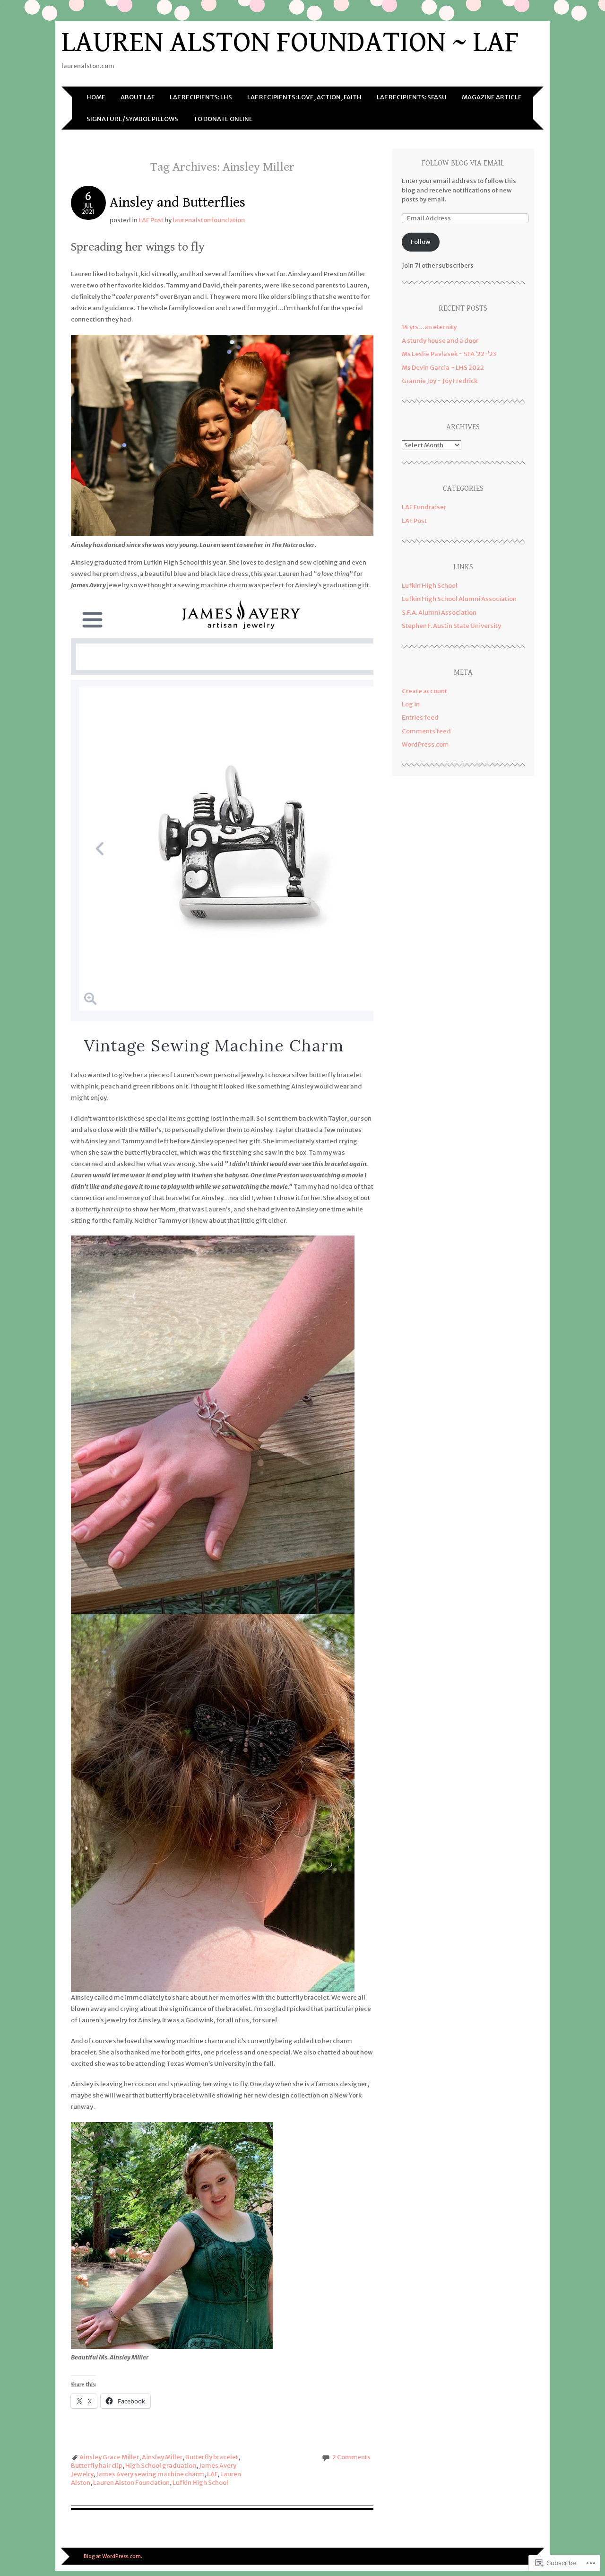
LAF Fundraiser (424, 507)
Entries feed (420, 718)
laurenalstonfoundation (209, 220)
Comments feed (426, 731)
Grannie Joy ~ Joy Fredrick (440, 381)
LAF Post (151, 220)
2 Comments (351, 2457)
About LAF (138, 97)
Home (96, 97)
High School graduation (161, 2466)
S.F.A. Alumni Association (439, 613)
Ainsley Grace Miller (109, 2457)
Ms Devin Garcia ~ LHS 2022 (443, 368)
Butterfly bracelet (212, 2457)
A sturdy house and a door (440, 341)
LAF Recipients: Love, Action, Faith (304, 97)
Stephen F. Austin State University (451, 626)
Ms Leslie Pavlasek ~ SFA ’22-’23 (449, 354)
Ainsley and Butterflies (177, 202)
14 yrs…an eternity (429, 327)
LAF (212, 2474)
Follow (421, 242)
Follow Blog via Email (463, 163)
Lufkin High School (200, 2483)
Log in (411, 704)
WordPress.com (425, 744)
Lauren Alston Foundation (131, 2483)
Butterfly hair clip (97, 2466)
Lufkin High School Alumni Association (459, 599)
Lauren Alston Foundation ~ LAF (290, 42)
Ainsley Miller (162, 2457)
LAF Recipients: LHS (201, 97)
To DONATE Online (223, 119)
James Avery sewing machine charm (150, 2474)
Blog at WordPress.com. (113, 2556)
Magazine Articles (494, 97)
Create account (424, 691)
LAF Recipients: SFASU (412, 97)
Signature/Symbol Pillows (132, 119)
